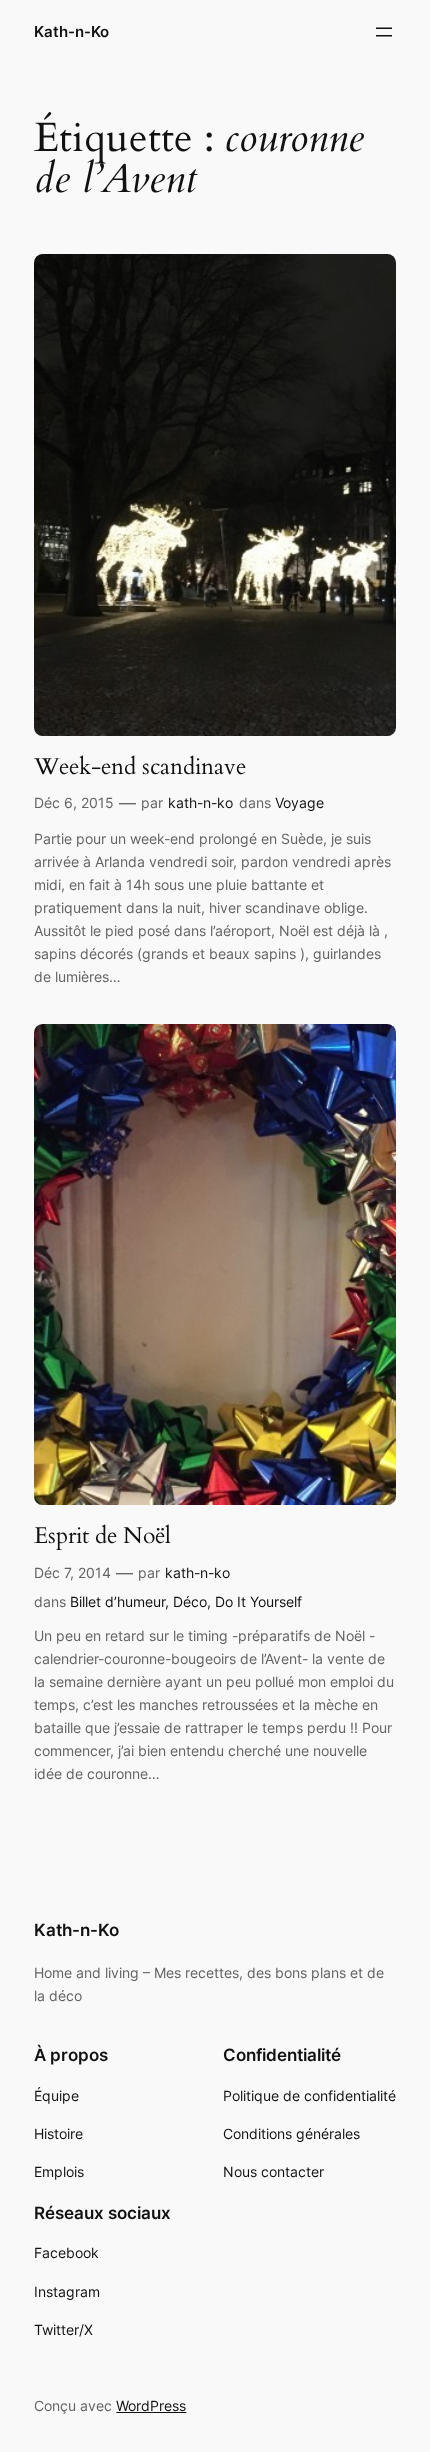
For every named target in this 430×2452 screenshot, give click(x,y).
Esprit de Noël (102, 1536)
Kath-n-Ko (71, 32)
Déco (190, 1601)
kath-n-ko (200, 802)
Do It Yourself (258, 1601)
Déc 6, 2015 (74, 802)
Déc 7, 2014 (72, 1572)
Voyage (299, 802)
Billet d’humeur (117, 1601)
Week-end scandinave (140, 767)
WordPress (151, 2405)
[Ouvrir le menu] (384, 32)
